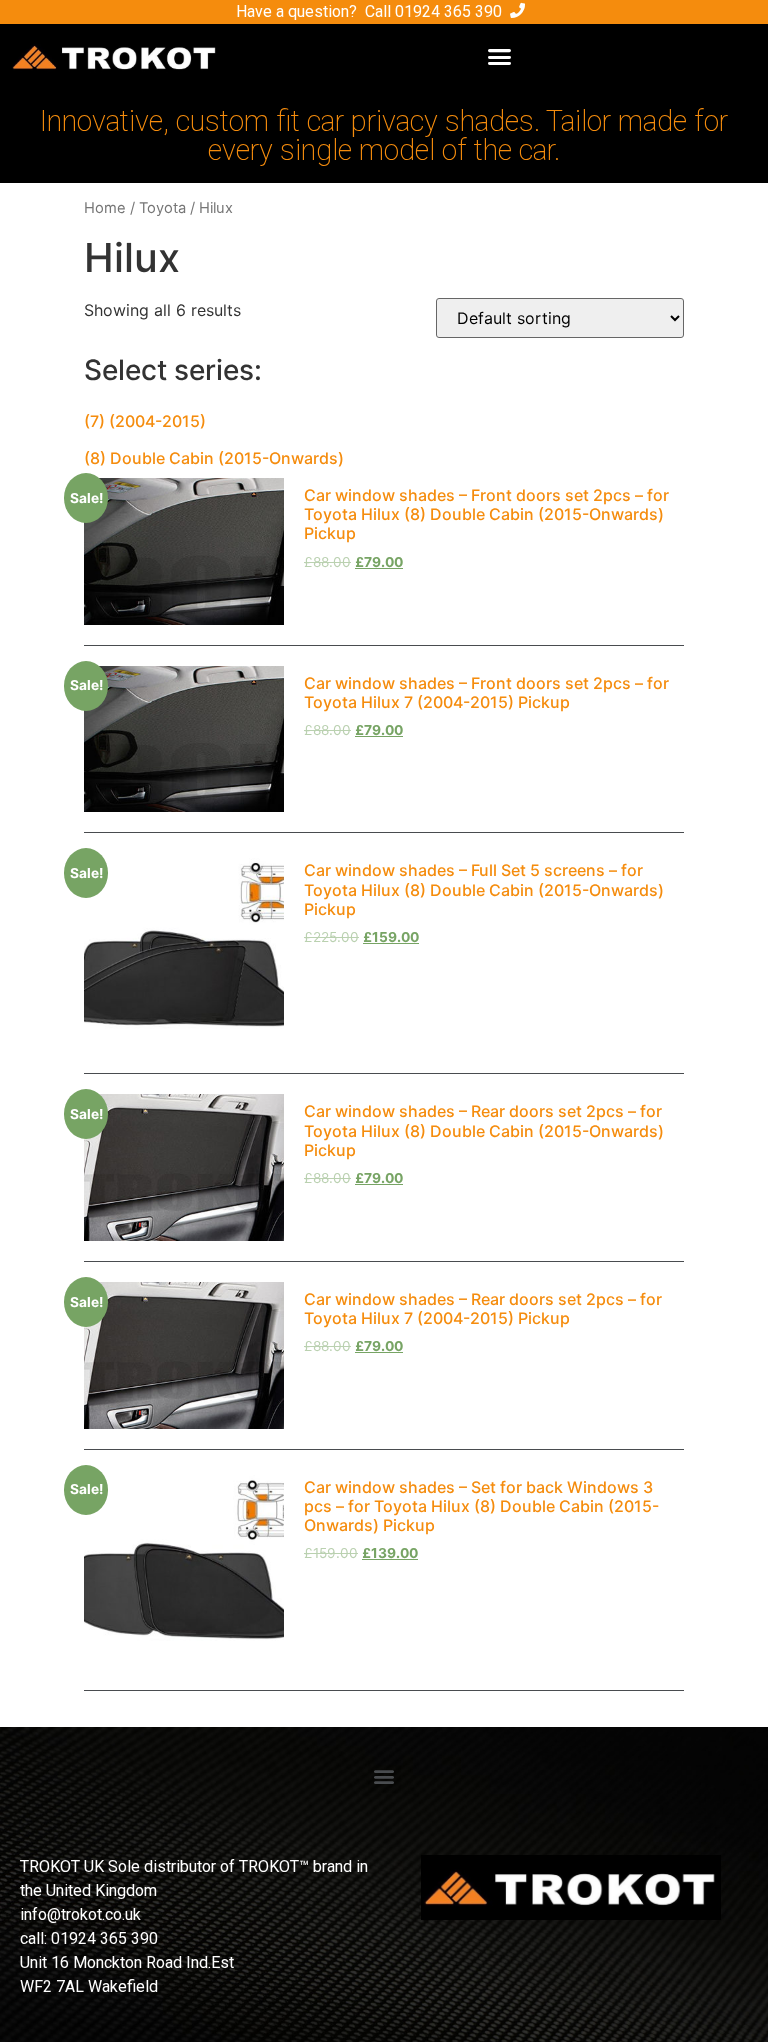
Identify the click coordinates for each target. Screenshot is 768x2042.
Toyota (162, 208)
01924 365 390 (448, 11)
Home (105, 208)
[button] (499, 57)
